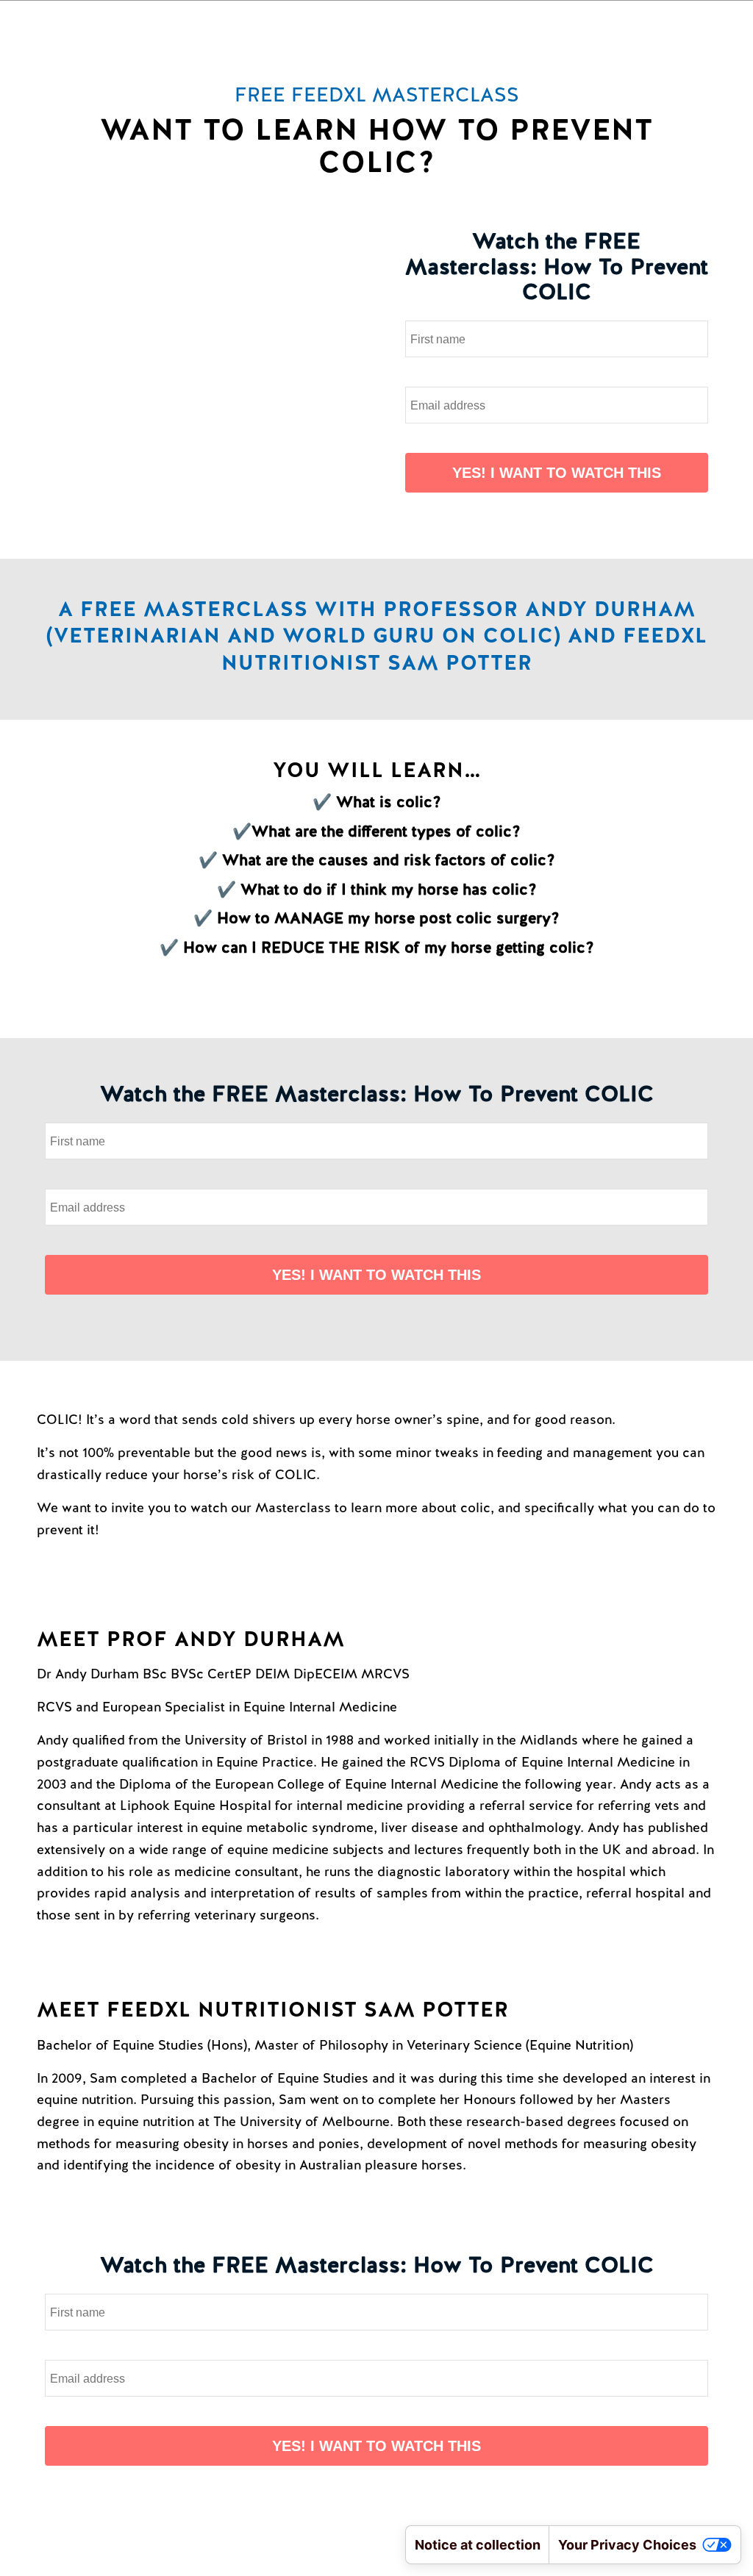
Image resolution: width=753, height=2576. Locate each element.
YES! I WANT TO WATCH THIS (557, 473)
